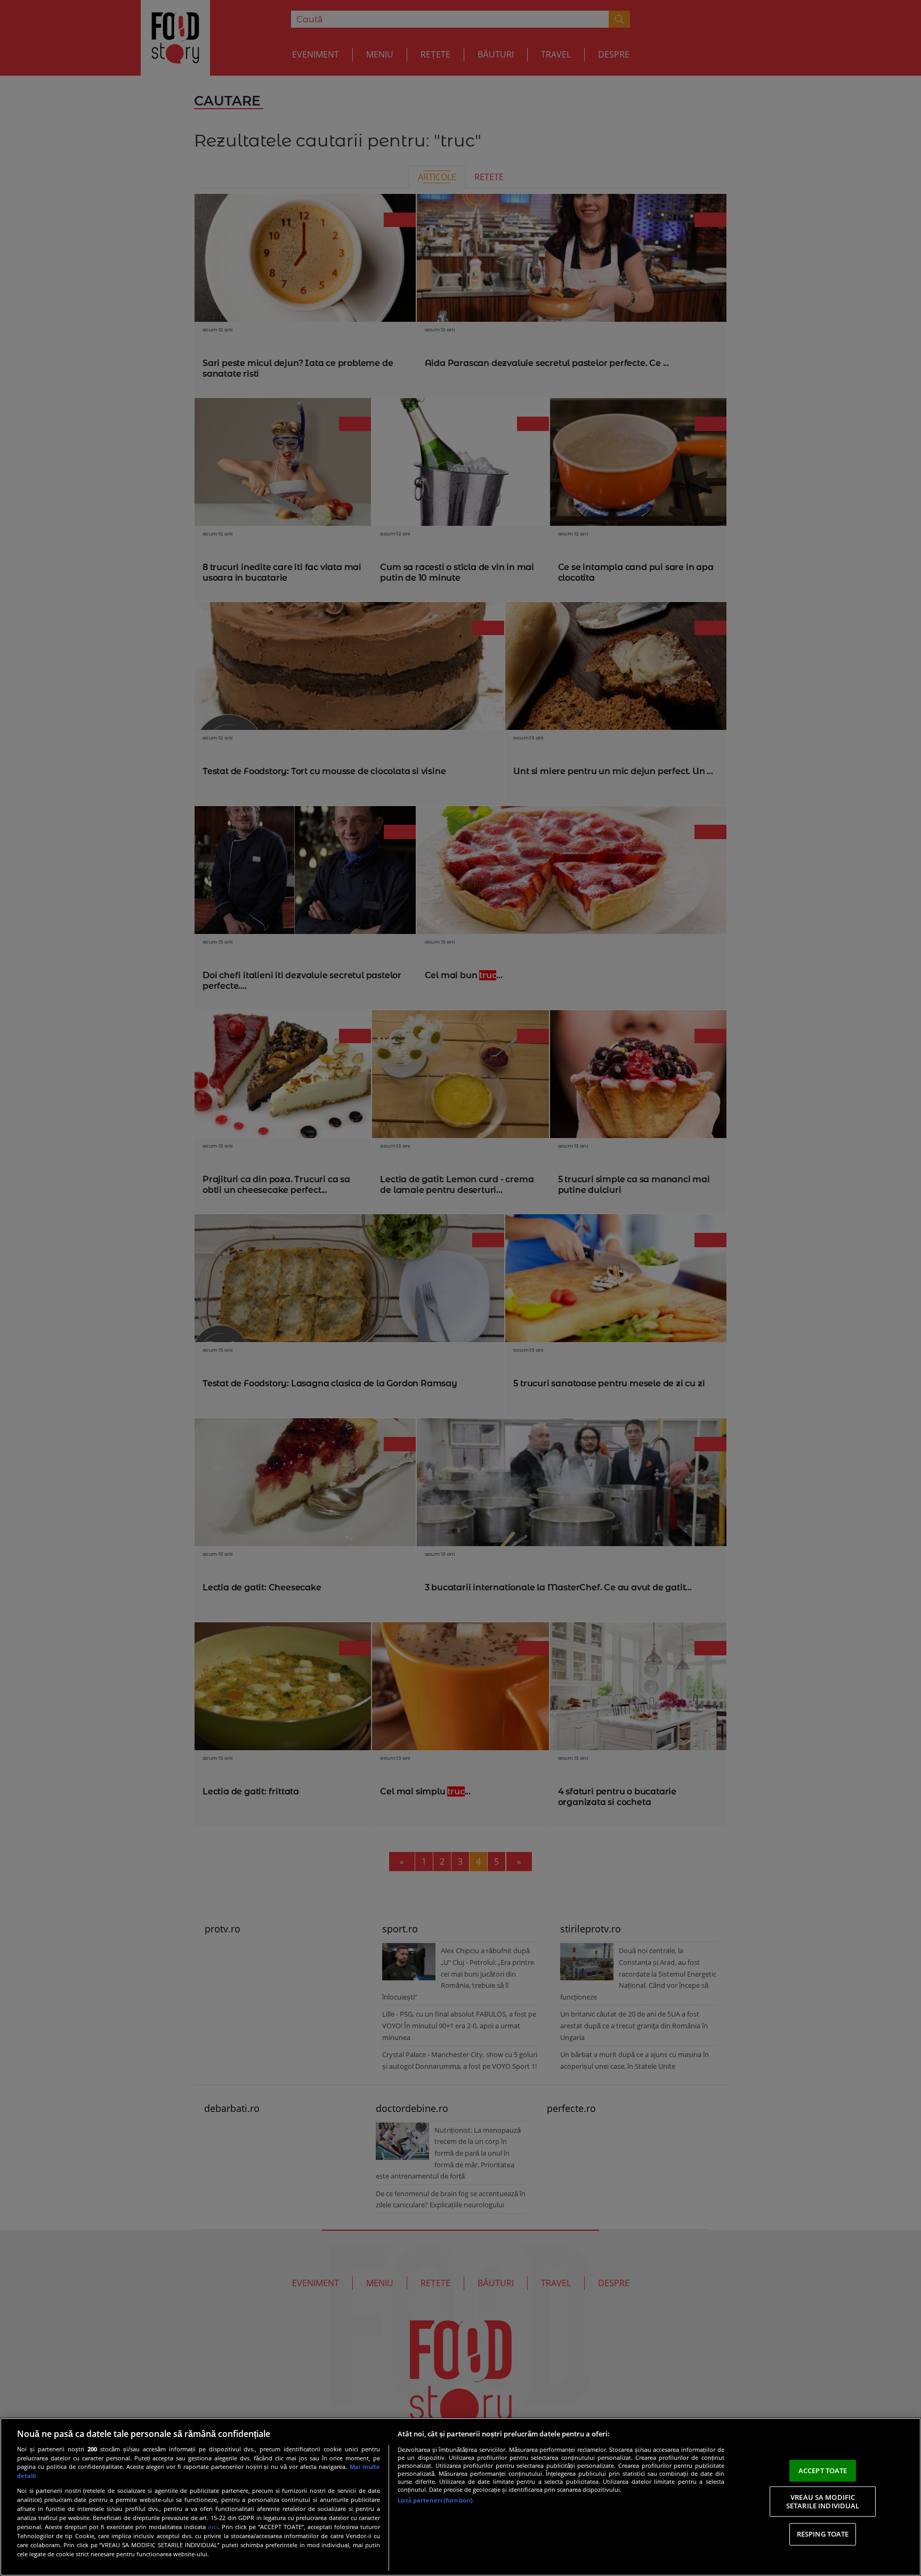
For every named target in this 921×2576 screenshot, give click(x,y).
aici (213, 2527)
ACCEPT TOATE (823, 2470)
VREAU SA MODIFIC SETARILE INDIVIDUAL (823, 2501)
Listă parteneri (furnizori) (435, 2500)
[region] (461, 2497)
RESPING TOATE (823, 2534)
